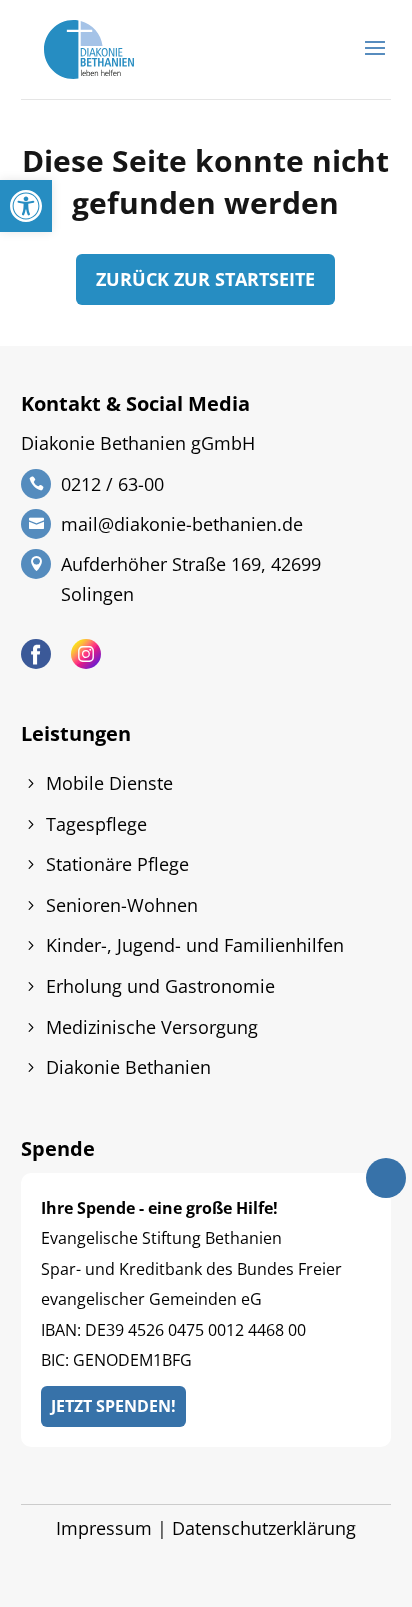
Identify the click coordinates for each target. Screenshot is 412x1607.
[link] (26, 206)
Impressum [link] (104, 1528)
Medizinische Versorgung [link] (152, 1027)
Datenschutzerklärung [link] (264, 1528)
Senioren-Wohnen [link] (122, 905)
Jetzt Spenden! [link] (113, 1406)
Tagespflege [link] (96, 824)
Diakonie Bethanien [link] (128, 1067)
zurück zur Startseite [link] (205, 279)
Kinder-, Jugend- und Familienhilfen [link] (195, 945)
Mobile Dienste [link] (109, 783)
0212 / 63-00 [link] (112, 484)
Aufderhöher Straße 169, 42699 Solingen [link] (191, 579)
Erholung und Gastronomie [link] (160, 986)
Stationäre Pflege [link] (117, 864)
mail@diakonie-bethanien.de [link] (182, 524)
